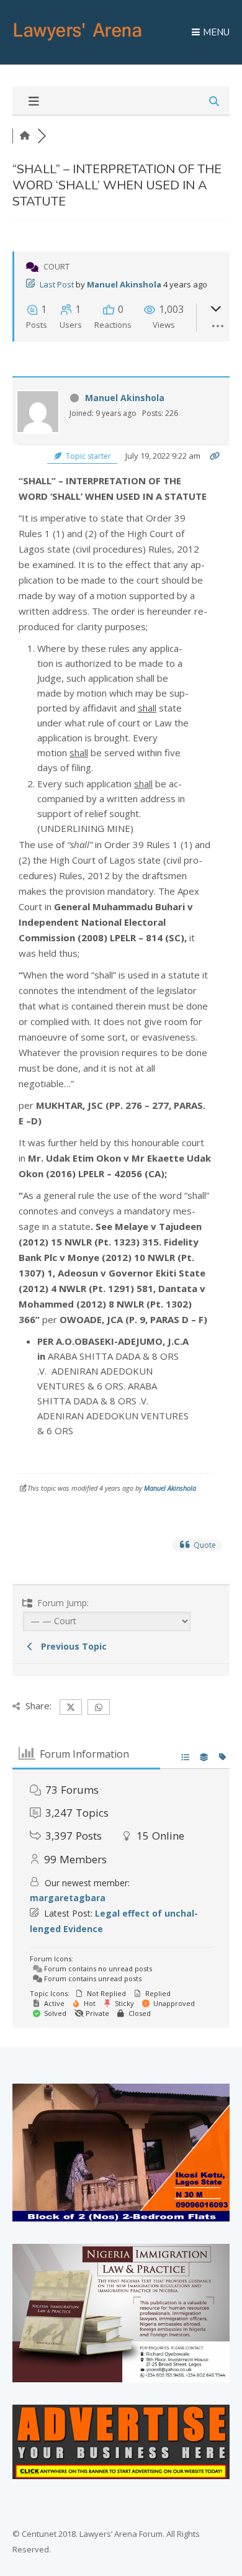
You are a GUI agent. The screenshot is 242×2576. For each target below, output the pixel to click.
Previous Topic (71, 1646)
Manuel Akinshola (124, 284)
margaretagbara (68, 1898)
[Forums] (25, 136)
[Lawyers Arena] (78, 41)
